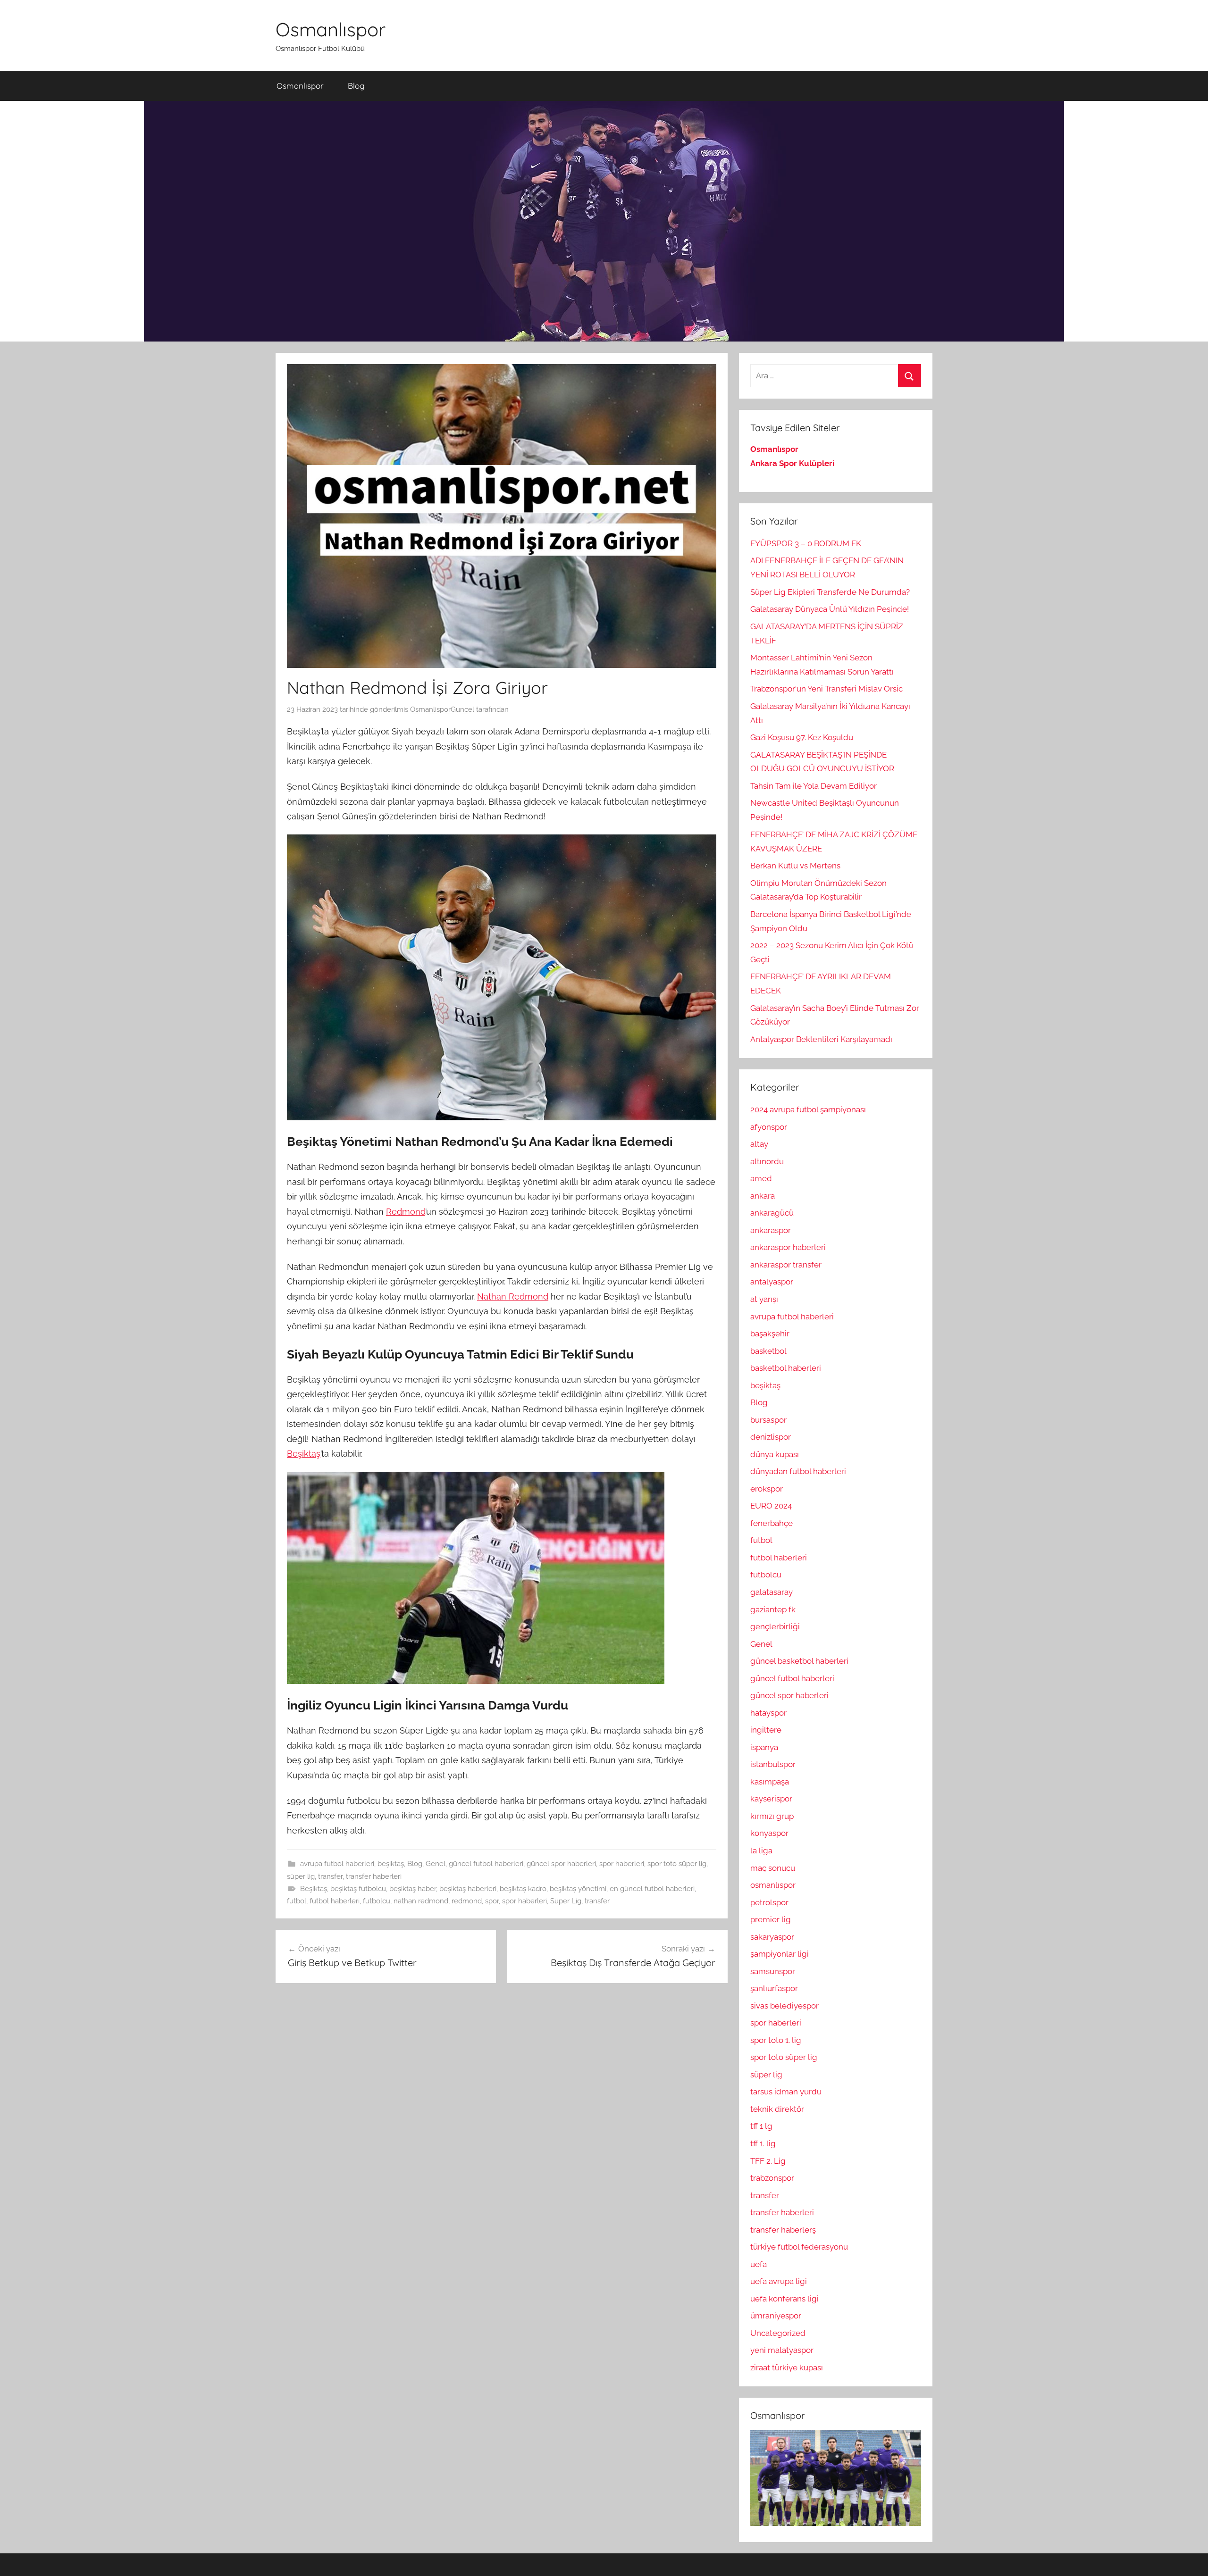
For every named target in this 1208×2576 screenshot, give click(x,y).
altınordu (767, 1161)
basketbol (768, 1351)
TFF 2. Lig (768, 2161)
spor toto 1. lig (776, 2040)
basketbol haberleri (786, 1368)
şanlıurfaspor (774, 1988)
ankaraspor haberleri (788, 1247)
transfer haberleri (374, 1876)
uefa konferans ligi (784, 2299)
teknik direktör (777, 2109)
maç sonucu (773, 1868)
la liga (761, 1851)
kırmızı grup (772, 1816)
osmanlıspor (773, 1885)
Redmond (406, 1212)
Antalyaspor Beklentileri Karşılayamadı (821, 1039)
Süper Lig (566, 1901)
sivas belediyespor (784, 2006)
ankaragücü (772, 1213)
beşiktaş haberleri (468, 1889)
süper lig (301, 1876)
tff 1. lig (763, 2143)
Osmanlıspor (331, 29)
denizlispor (771, 1437)
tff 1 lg (761, 2126)
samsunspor (773, 1971)
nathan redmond (421, 1901)
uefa (759, 2264)
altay (759, 1144)
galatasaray (772, 1592)
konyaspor (769, 1833)
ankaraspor (771, 1230)
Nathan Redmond (513, 1296)
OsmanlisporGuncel (442, 709)
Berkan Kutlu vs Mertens (795, 866)
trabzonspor (772, 2178)
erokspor (767, 1489)
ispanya (764, 1747)
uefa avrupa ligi (779, 2281)
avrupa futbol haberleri (337, 1864)
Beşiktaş (304, 1454)
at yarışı (764, 1299)
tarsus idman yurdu (786, 2092)
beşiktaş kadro (523, 1889)
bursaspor (768, 1420)
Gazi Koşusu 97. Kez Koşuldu (802, 737)
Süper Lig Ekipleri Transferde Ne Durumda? (830, 592)
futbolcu (377, 1901)
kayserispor (771, 1799)
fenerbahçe (772, 1523)
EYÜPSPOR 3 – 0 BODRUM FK (806, 543)
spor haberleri (622, 1864)
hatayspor (768, 1713)
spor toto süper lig (677, 1864)
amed (761, 1178)
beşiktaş (391, 1864)
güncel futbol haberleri (486, 1864)
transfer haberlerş (783, 2230)
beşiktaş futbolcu (358, 1889)
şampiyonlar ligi (780, 1954)
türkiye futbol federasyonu (799, 2247)
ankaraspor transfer (786, 1265)
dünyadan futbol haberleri (798, 1471)
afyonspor (769, 1127)
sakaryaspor (772, 1937)
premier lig (771, 1919)
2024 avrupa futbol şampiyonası (808, 1109)
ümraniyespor (776, 2316)
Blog (356, 86)
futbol (297, 1901)
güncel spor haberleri (561, 1864)
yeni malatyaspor (782, 2350)
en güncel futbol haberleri (652, 1889)
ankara (763, 1196)
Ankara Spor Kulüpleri (792, 463)
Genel (436, 1864)
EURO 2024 (771, 1506)
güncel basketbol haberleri (799, 1661)
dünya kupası (775, 1454)
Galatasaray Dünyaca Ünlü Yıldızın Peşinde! (830, 609)
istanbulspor (773, 1764)
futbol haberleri (335, 1901)
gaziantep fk (773, 1609)
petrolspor (769, 1902)
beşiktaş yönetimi (578, 1889)
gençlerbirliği (775, 1626)
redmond (467, 1901)
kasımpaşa (770, 1782)
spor (492, 1901)
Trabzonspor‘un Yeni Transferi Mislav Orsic (826, 689)
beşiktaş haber (413, 1889)
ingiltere (766, 1730)
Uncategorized (778, 2333)
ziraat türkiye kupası (787, 2368)
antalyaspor (772, 1282)
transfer (330, 1876)
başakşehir (770, 1334)
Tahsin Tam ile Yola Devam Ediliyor (814, 786)
